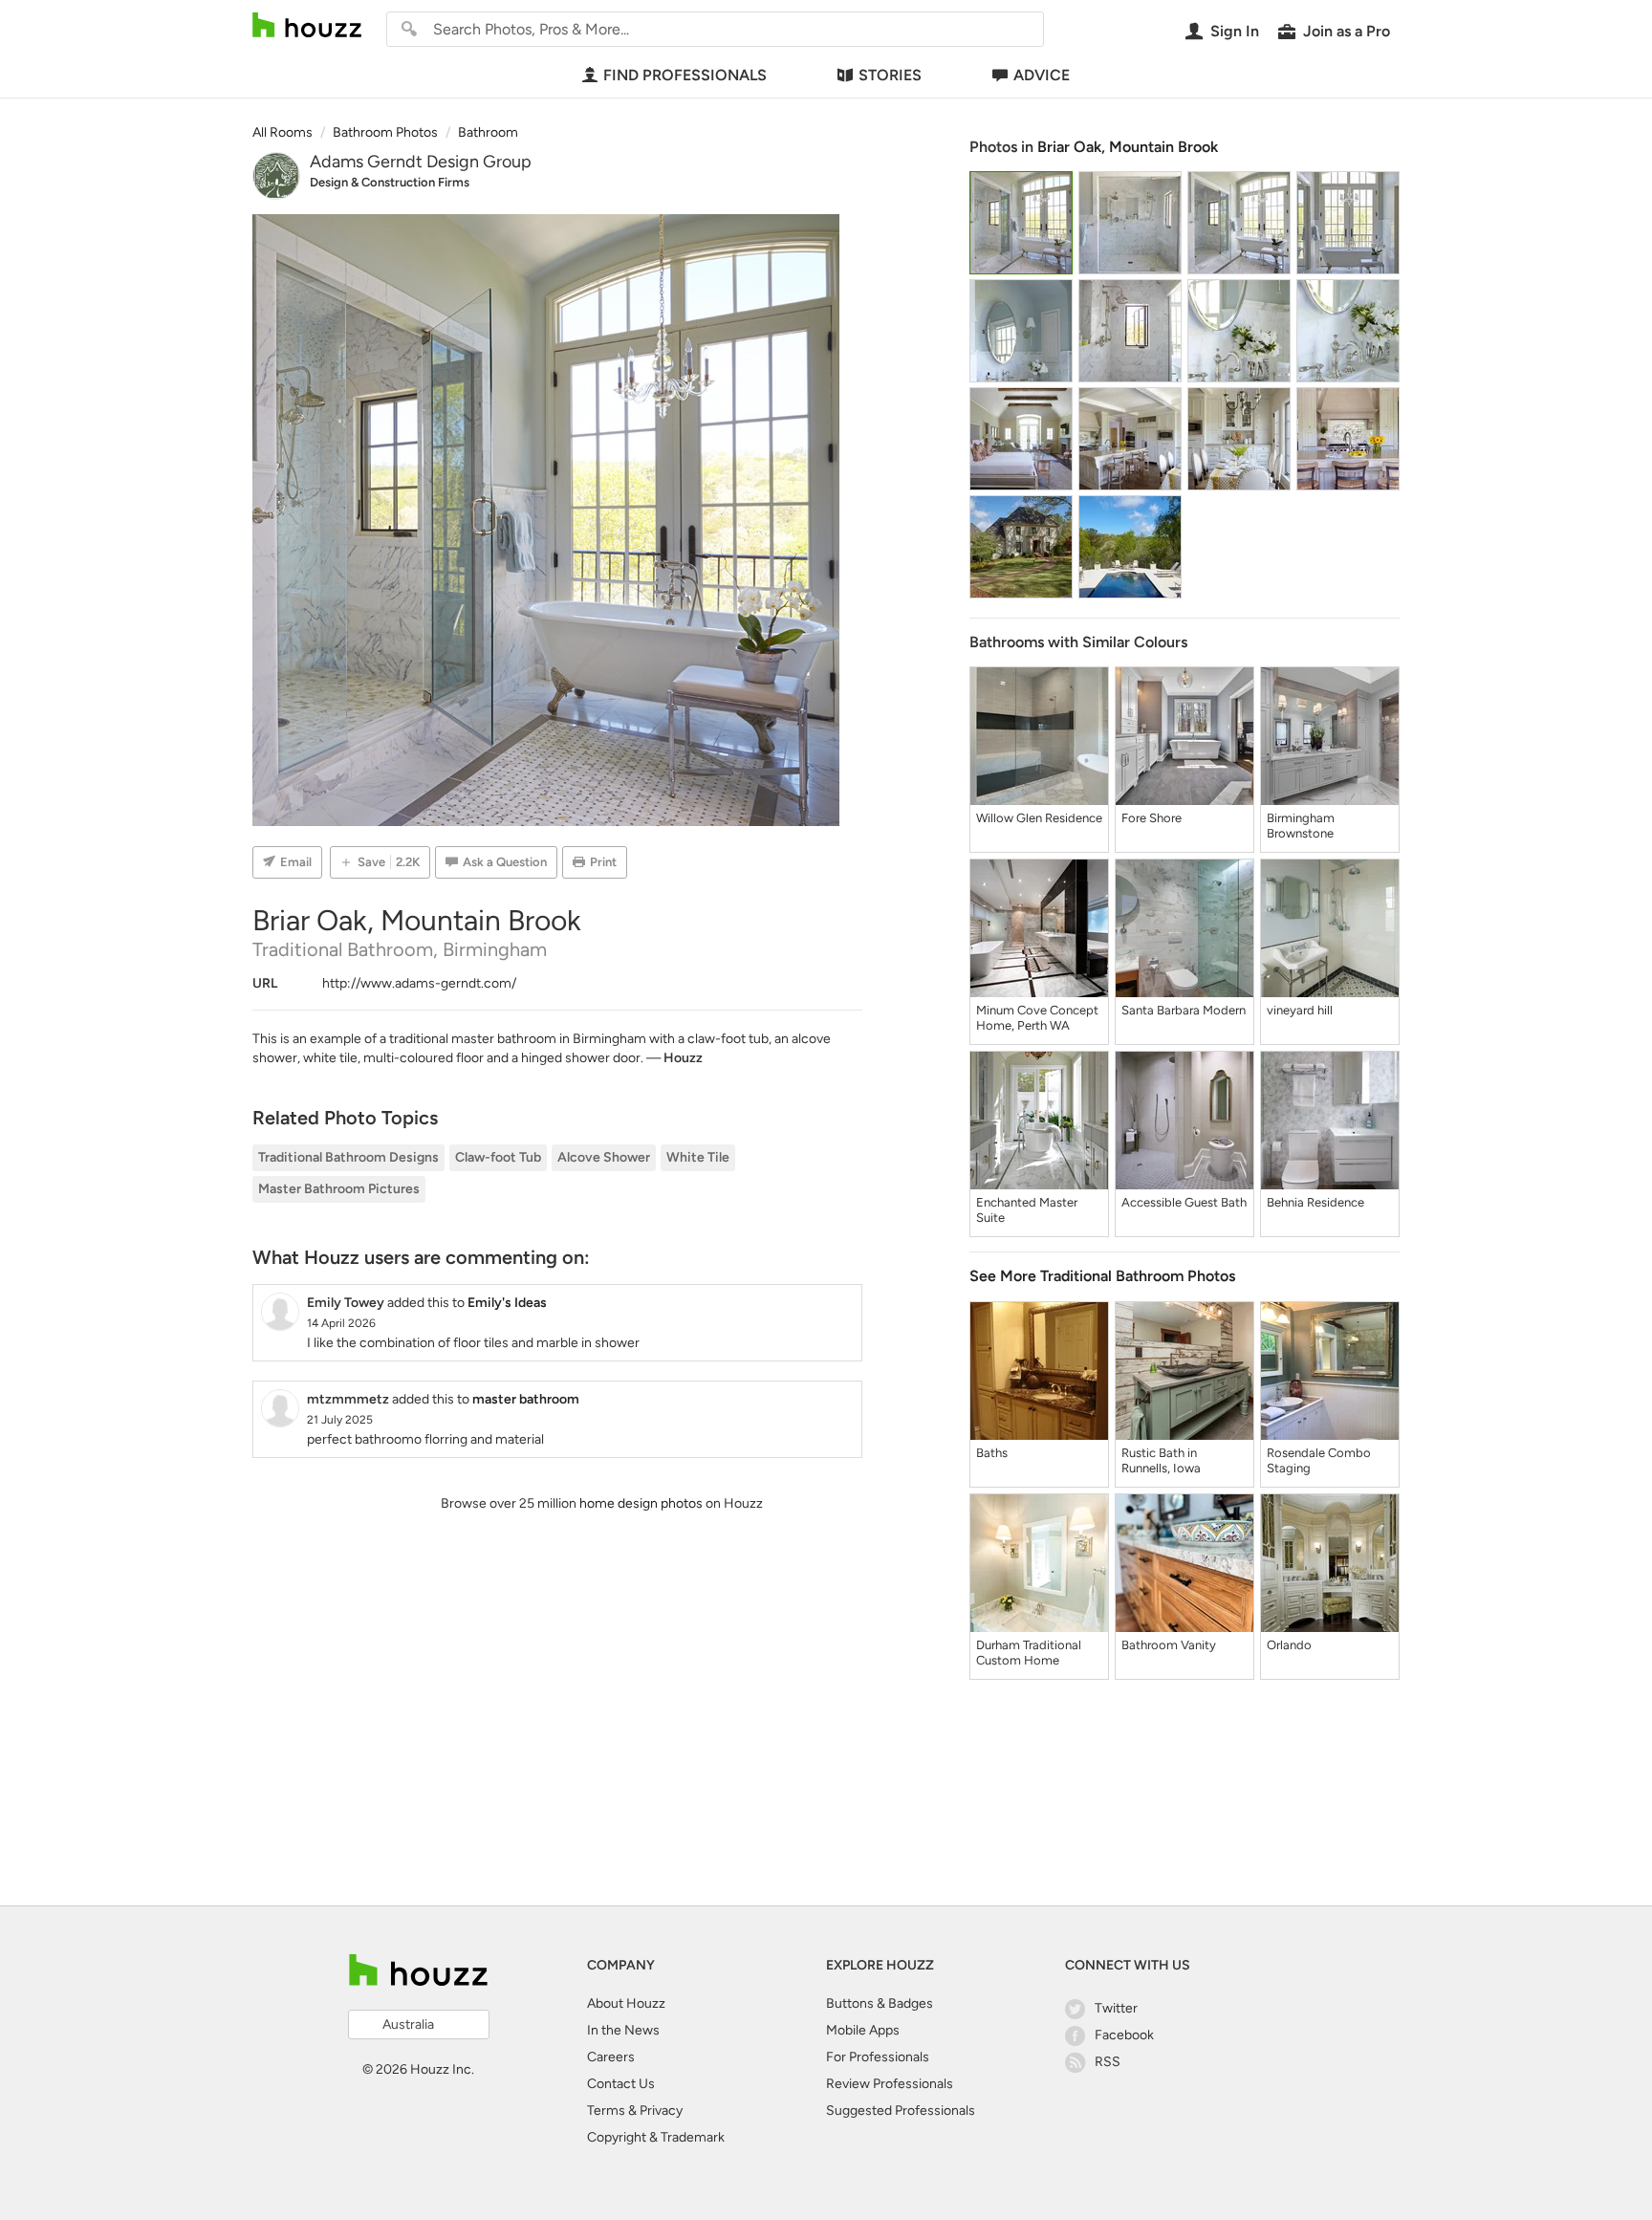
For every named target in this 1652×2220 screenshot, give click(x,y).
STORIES (890, 75)
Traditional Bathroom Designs (348, 1157)
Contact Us (621, 2084)
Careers (611, 2057)
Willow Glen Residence (1039, 818)
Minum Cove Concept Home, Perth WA (1037, 1018)
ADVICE (1042, 75)
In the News (623, 2030)
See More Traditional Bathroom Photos (1102, 1276)
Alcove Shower (604, 1157)
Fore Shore (1152, 818)
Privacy (661, 2111)
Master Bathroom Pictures (339, 1189)
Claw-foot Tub (498, 1157)
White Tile (698, 1157)
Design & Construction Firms (390, 182)
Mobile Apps (863, 2030)
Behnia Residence (1315, 1202)
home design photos (641, 1503)
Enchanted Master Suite (1027, 1210)
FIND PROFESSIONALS (685, 75)
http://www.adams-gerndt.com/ (419, 983)
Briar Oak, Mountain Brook (1128, 147)
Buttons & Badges (880, 2003)
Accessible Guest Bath (1184, 1202)
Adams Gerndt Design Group (421, 162)
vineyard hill (1300, 1010)
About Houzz (626, 2003)
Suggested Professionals (901, 2111)
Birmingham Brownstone (1301, 826)
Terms (606, 2111)
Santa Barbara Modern (1184, 1010)
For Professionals (878, 2057)
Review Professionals (890, 2084)
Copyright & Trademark (656, 2137)
